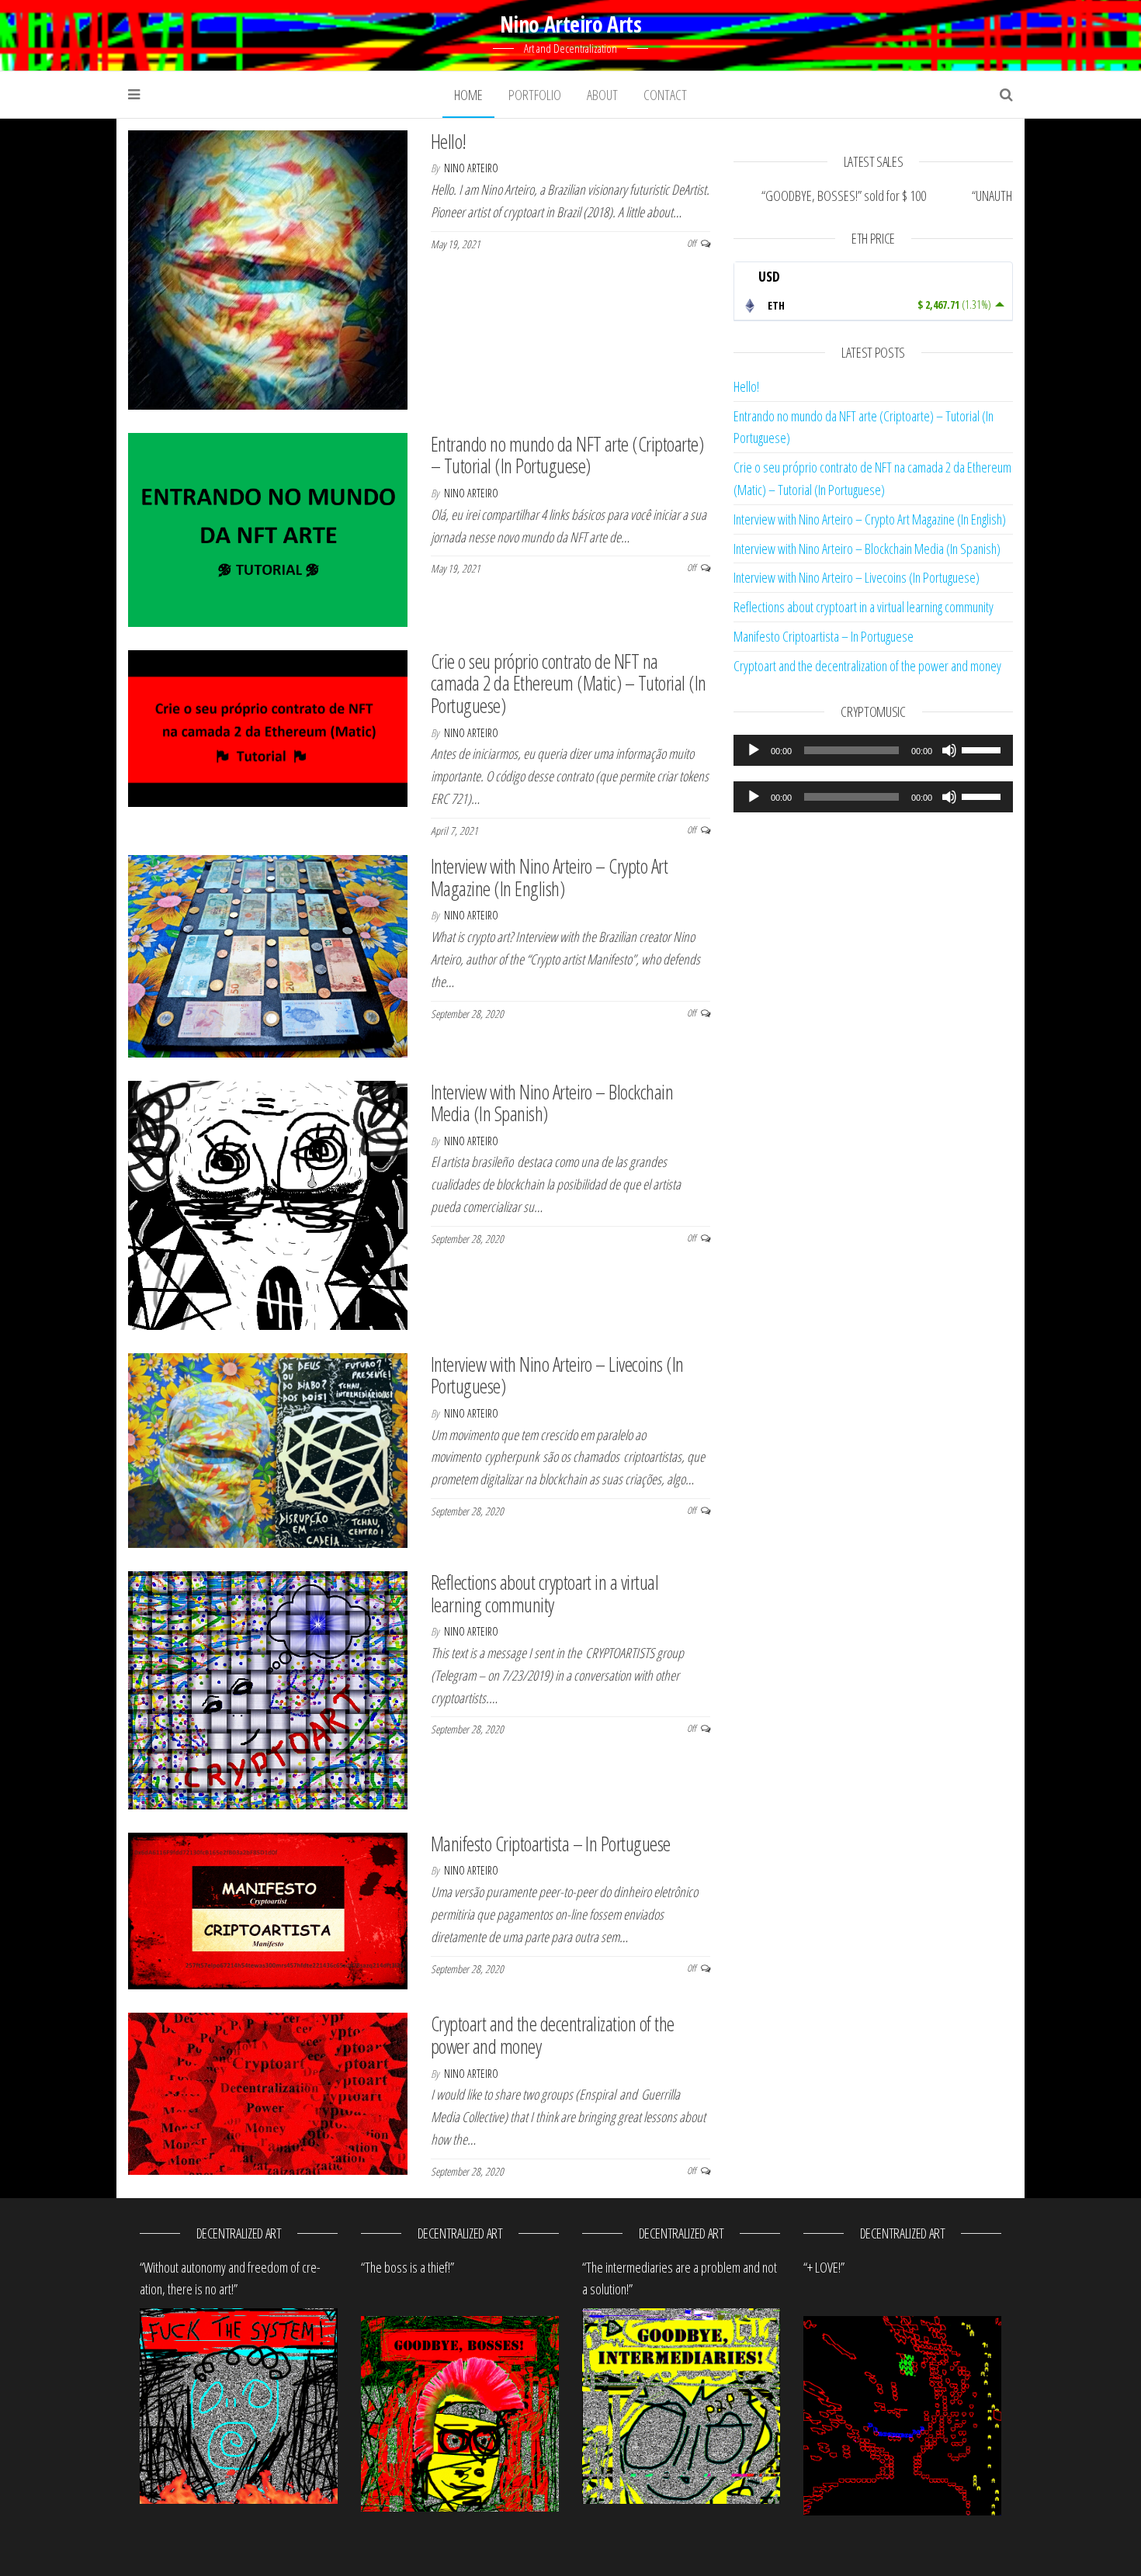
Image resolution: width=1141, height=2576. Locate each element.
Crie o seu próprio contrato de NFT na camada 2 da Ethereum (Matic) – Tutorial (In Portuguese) (569, 683)
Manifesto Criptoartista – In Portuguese (551, 1844)
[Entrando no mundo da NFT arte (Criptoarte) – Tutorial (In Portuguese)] (268, 528)
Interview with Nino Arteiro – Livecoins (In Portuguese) (557, 1375)
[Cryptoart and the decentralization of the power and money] (268, 2092)
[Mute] (949, 750)
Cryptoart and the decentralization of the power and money (553, 2035)
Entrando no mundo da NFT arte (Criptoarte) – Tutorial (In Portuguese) (567, 455)
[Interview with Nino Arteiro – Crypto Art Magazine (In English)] (268, 954)
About (602, 95)
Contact (665, 95)
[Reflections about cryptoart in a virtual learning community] (268, 1688)
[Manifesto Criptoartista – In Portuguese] (268, 1909)
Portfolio (535, 95)
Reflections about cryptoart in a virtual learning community (544, 1593)
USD (769, 276)
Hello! (449, 141)
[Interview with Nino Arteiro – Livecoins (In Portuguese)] (268, 1449)
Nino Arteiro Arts (570, 24)
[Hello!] (268, 268)
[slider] (983, 749)
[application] (873, 750)
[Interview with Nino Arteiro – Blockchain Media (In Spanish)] (268, 1203)
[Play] (754, 750)
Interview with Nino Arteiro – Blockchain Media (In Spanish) (552, 1103)
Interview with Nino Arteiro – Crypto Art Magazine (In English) (549, 877)
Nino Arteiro (471, 168)
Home (468, 95)
